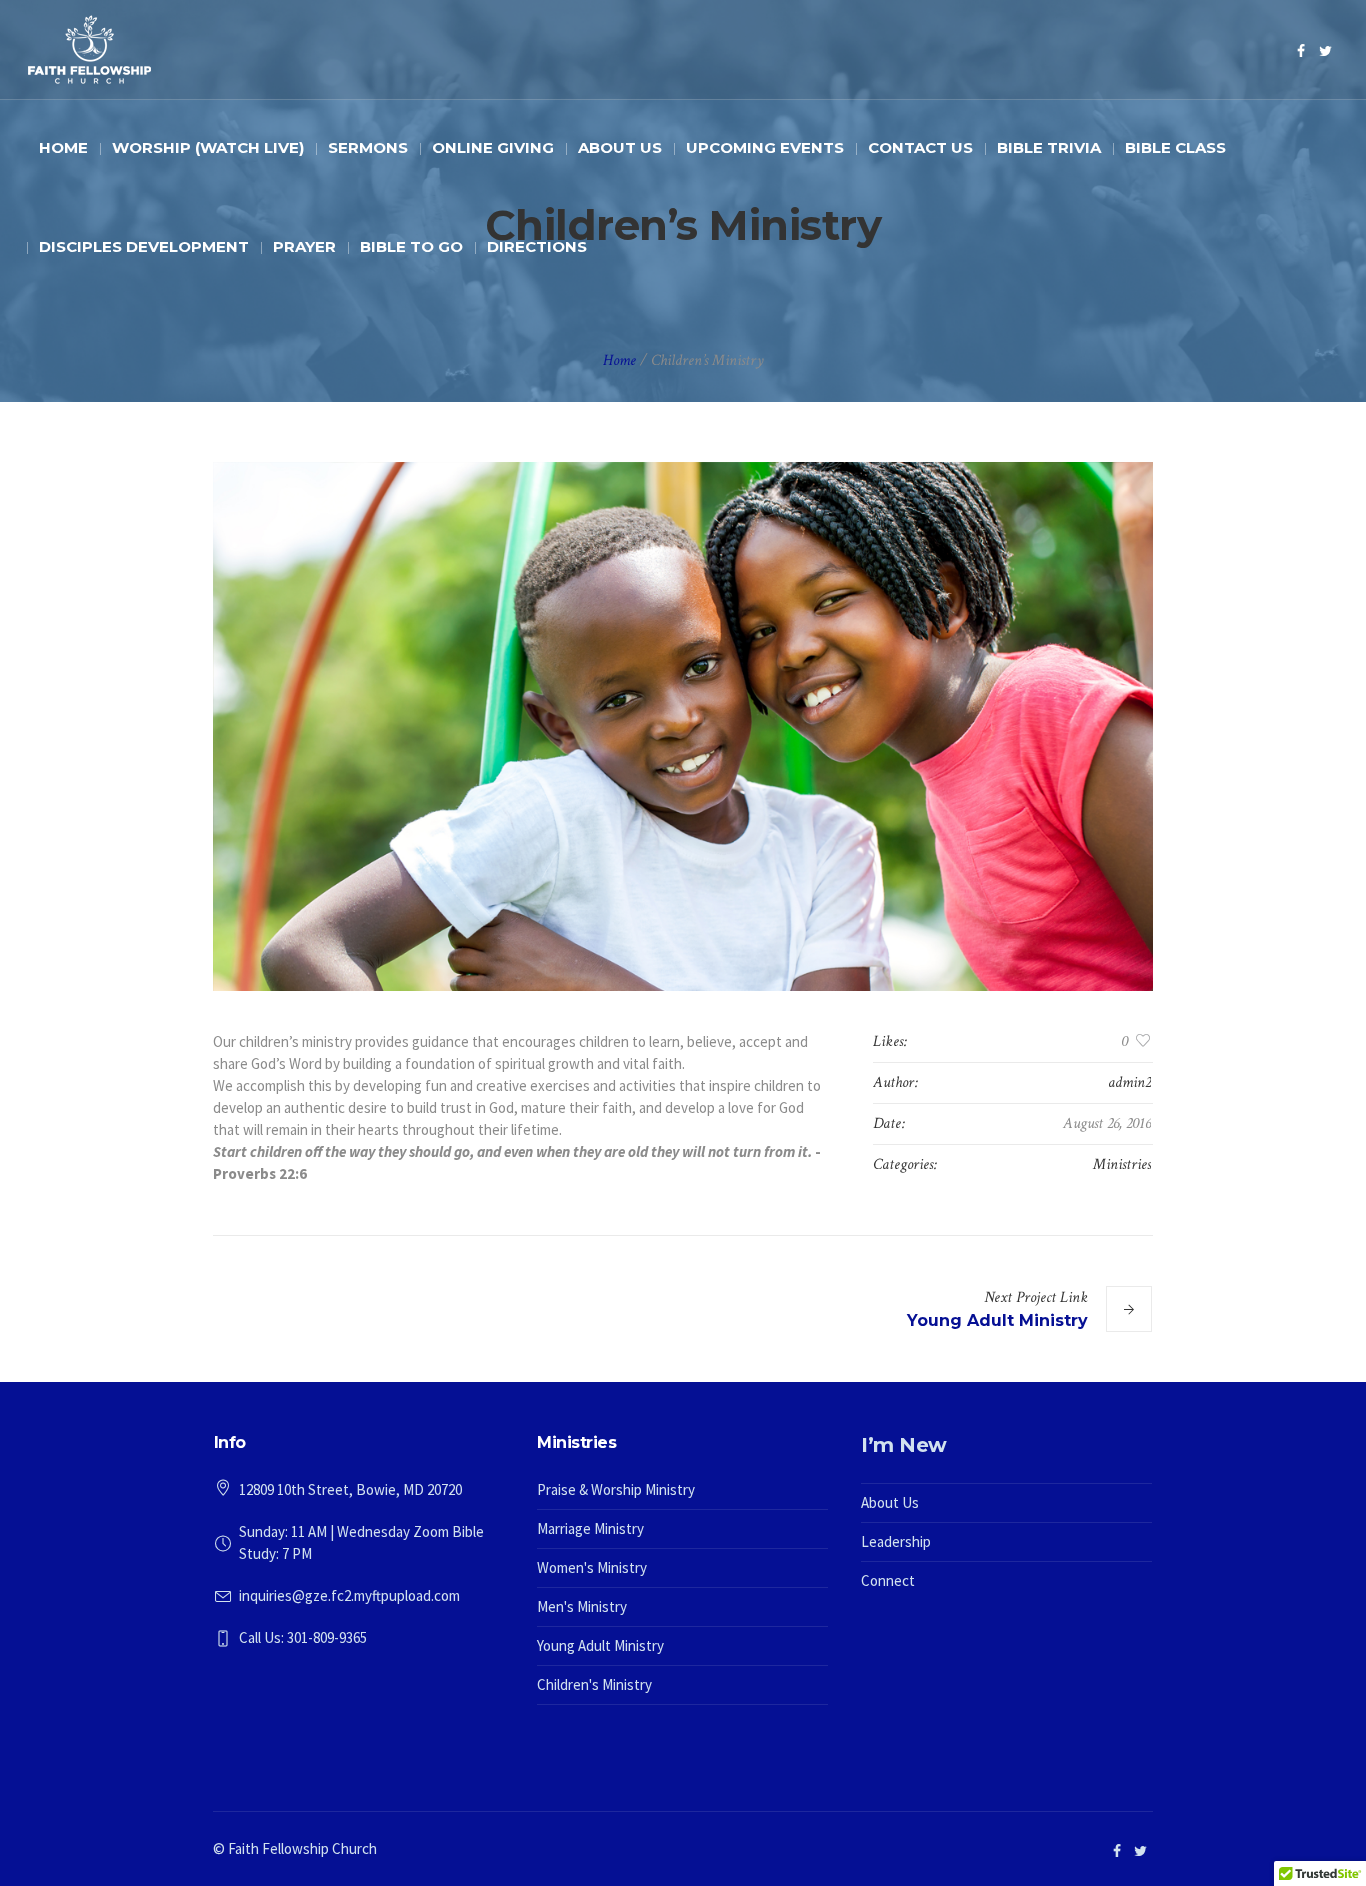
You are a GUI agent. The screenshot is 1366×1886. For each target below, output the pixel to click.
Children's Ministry (594, 1684)
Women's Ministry (592, 1567)
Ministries (1122, 1164)
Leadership (896, 1541)
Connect (888, 1580)
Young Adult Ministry (997, 1320)
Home (619, 360)
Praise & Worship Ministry (616, 1489)
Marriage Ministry (590, 1528)
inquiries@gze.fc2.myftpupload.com (349, 1595)
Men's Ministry (582, 1606)
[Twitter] (1326, 51)
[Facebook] (1301, 51)
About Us (890, 1502)
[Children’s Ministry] (683, 726)
